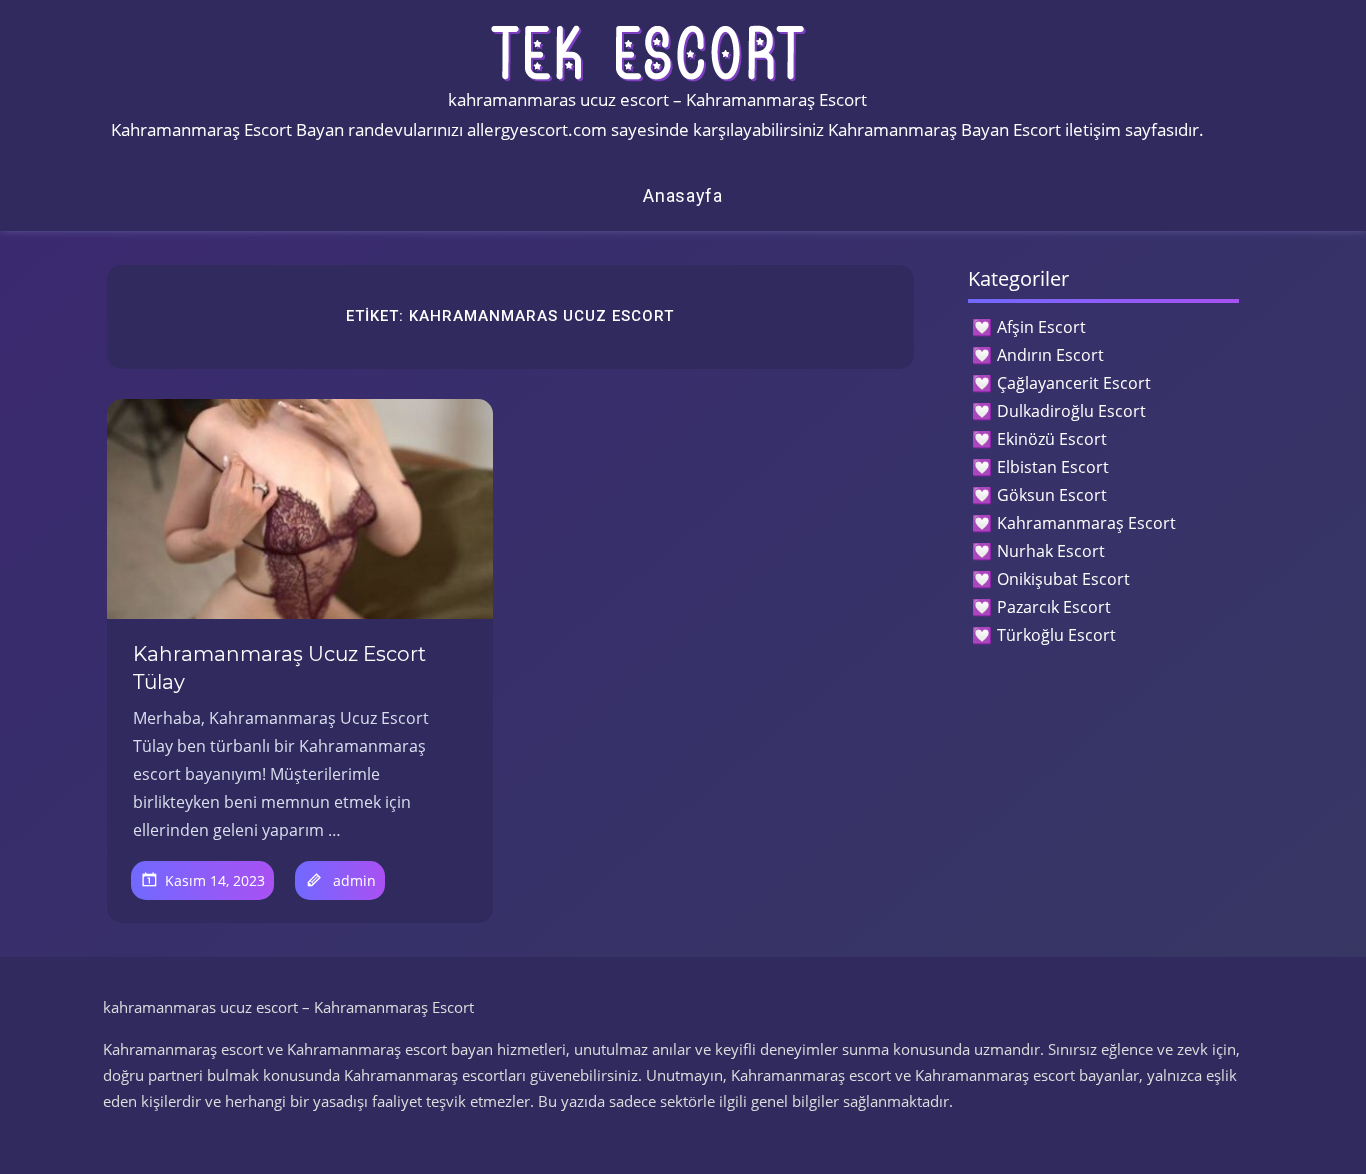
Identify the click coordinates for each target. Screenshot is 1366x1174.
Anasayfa (683, 195)
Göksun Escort (1052, 495)
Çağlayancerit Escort (1074, 383)
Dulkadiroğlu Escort (1071, 411)
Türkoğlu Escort (1056, 635)
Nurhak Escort (1051, 551)
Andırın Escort (1050, 355)
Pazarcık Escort (1054, 607)
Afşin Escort (1041, 327)
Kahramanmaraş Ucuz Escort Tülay (279, 668)
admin (354, 880)
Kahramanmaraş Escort (1086, 523)
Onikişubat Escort (1063, 579)
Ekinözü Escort (1052, 439)
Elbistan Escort (1053, 467)
